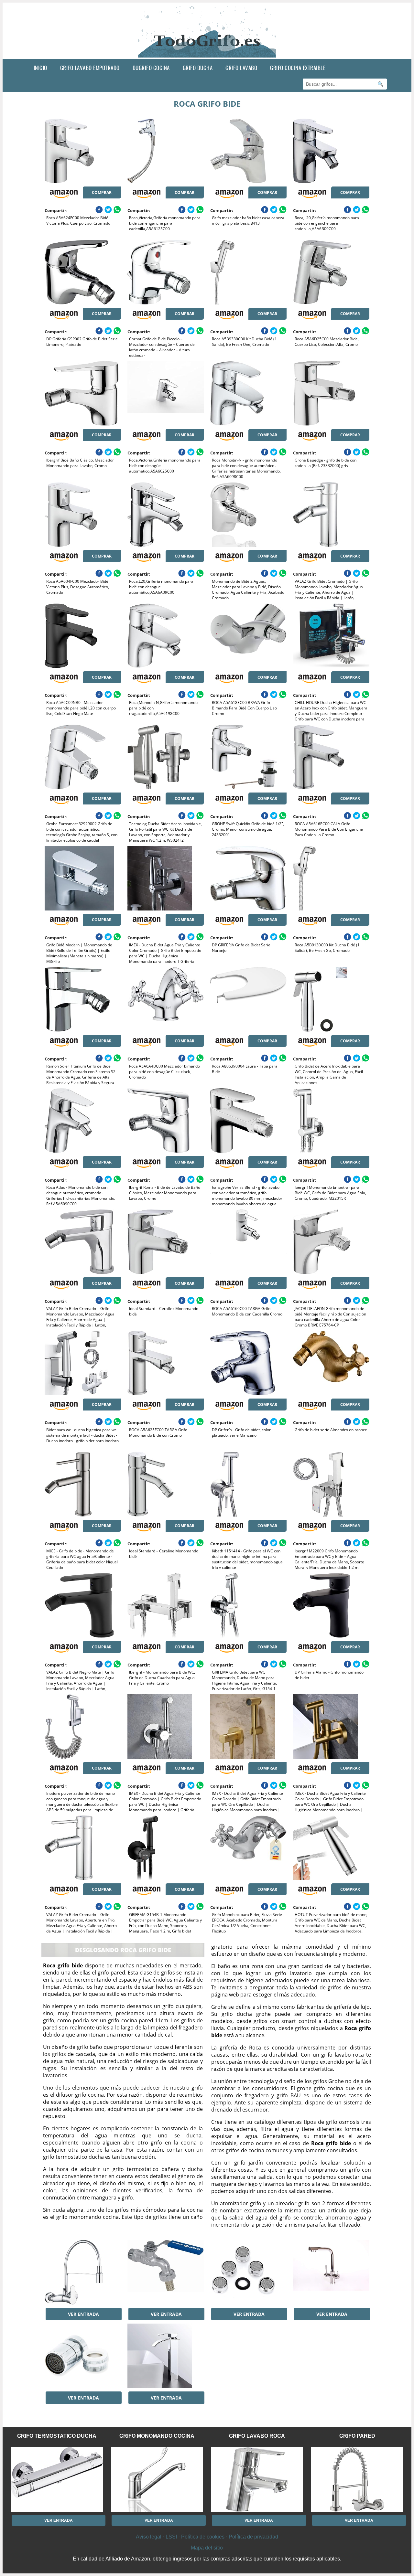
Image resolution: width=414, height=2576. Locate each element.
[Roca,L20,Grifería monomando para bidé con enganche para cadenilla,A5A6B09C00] (331, 151)
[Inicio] (207, 54)
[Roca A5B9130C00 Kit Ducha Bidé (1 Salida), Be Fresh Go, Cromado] (331, 878)
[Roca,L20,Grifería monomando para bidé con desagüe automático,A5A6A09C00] (165, 515)
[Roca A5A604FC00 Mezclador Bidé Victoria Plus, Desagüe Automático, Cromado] (83, 515)
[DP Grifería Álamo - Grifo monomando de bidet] (331, 1605)
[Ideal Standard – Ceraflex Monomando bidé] (165, 1242)
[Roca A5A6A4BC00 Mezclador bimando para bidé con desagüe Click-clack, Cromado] (165, 999)
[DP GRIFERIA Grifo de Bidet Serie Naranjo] (248, 878)
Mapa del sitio (207, 2548)
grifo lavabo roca (257, 2436)
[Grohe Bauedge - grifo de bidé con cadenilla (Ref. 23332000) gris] (331, 393)
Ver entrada (83, 2314)
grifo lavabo (241, 68)
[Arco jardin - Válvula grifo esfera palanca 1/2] (165, 2272)
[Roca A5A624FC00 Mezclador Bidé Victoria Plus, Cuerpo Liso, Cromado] (83, 151)
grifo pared (357, 2436)
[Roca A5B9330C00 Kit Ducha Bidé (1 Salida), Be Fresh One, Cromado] (248, 272)
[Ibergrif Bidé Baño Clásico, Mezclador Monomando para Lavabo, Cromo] (83, 393)
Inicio (40, 68)
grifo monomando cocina (157, 2436)
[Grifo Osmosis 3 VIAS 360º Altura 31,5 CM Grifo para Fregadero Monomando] (331, 2272)
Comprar (102, 192)
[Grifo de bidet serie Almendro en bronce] (331, 1363)
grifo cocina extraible (298, 68)
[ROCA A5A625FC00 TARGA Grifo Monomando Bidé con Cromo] (165, 1363)
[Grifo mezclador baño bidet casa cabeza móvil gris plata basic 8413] (248, 151)
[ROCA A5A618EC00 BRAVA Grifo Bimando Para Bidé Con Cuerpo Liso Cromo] (248, 636)
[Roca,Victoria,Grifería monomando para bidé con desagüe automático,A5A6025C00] (165, 393)
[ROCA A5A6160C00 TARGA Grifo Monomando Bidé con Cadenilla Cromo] (248, 1242)
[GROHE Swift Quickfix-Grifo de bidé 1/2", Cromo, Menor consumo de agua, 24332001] (248, 757)
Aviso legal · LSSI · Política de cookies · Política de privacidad (207, 2537)
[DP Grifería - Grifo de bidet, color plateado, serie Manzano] (248, 1363)
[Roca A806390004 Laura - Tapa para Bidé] (248, 999)
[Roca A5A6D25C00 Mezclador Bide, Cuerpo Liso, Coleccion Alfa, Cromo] (331, 272)
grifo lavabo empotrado (90, 68)
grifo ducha (198, 68)
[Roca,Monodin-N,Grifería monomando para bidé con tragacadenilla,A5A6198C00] (165, 636)
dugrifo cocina (151, 68)
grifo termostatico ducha (57, 2436)
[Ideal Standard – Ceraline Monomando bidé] (165, 1484)
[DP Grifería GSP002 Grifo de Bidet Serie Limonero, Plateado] (83, 272)
